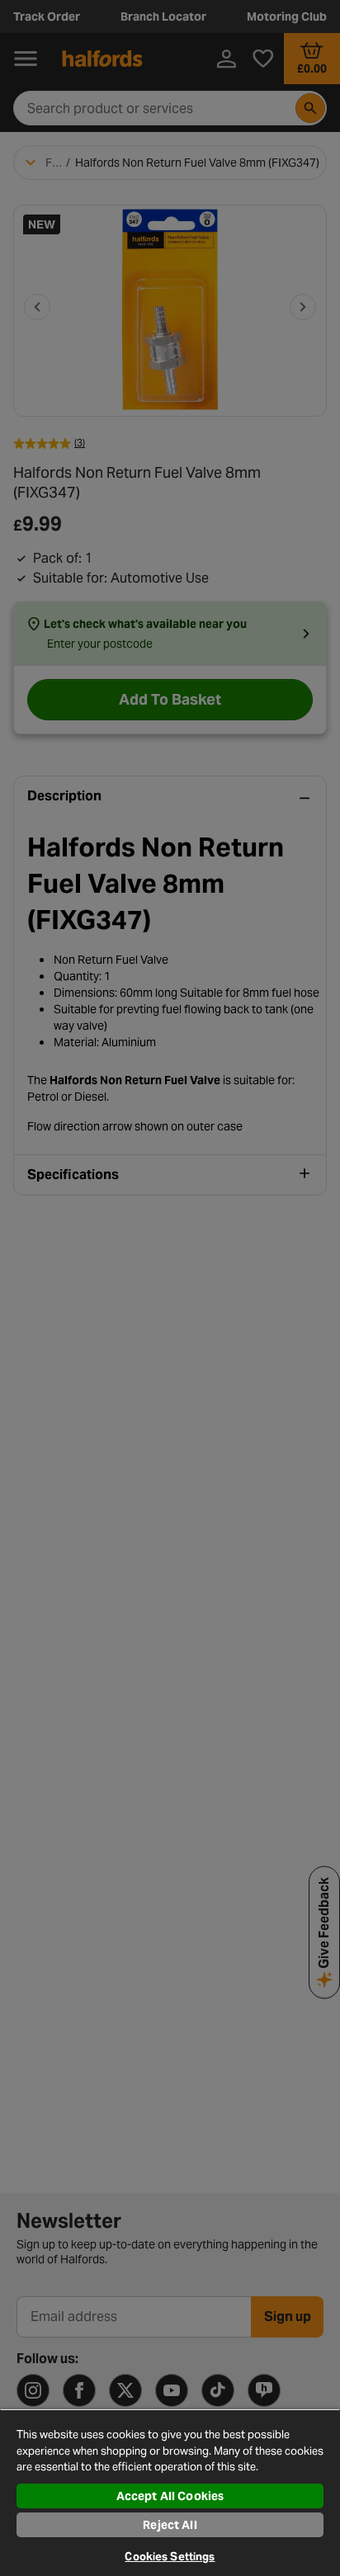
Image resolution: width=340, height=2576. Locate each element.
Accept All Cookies (170, 2496)
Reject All (170, 2525)
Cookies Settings (170, 2557)
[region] (170, 2492)
